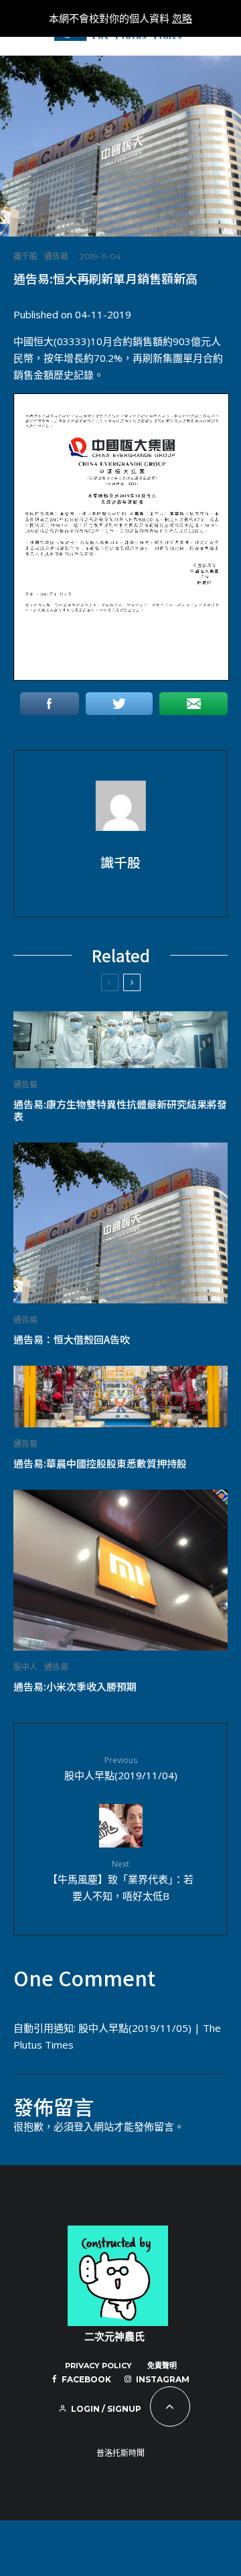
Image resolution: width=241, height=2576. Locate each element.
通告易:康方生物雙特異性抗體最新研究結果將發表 (120, 1110)
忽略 (182, 18)
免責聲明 (162, 2366)
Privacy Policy (98, 2366)
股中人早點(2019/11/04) (121, 1768)
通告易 (56, 256)
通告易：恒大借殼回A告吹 (72, 1340)
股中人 (25, 1667)
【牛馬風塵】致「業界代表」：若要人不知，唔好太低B (120, 1880)
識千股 (25, 256)
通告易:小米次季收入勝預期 (75, 1687)
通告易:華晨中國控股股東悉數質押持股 (100, 1464)
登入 (84, 2126)
